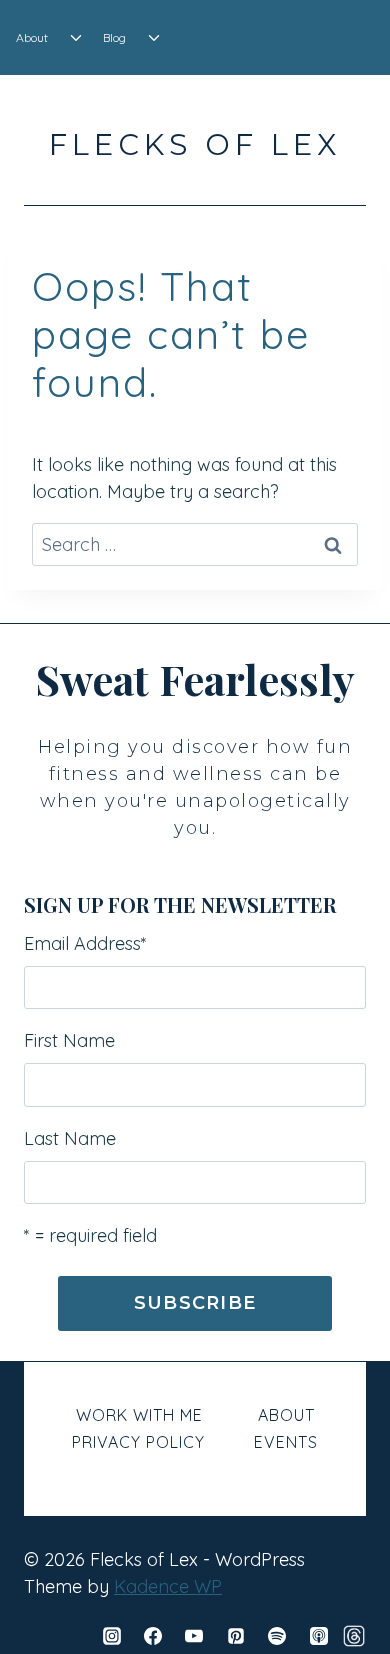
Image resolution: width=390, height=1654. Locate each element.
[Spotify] (277, 1636)
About (32, 37)
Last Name (70, 1138)
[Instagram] (112, 1636)
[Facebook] (153, 1636)
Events (286, 1442)
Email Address (85, 943)
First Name (69, 1040)
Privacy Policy (138, 1442)
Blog (114, 37)
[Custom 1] (354, 1636)
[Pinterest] (236, 1636)
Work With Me (139, 1415)
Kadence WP (168, 1586)
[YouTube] (194, 1636)
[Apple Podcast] (319, 1636)
